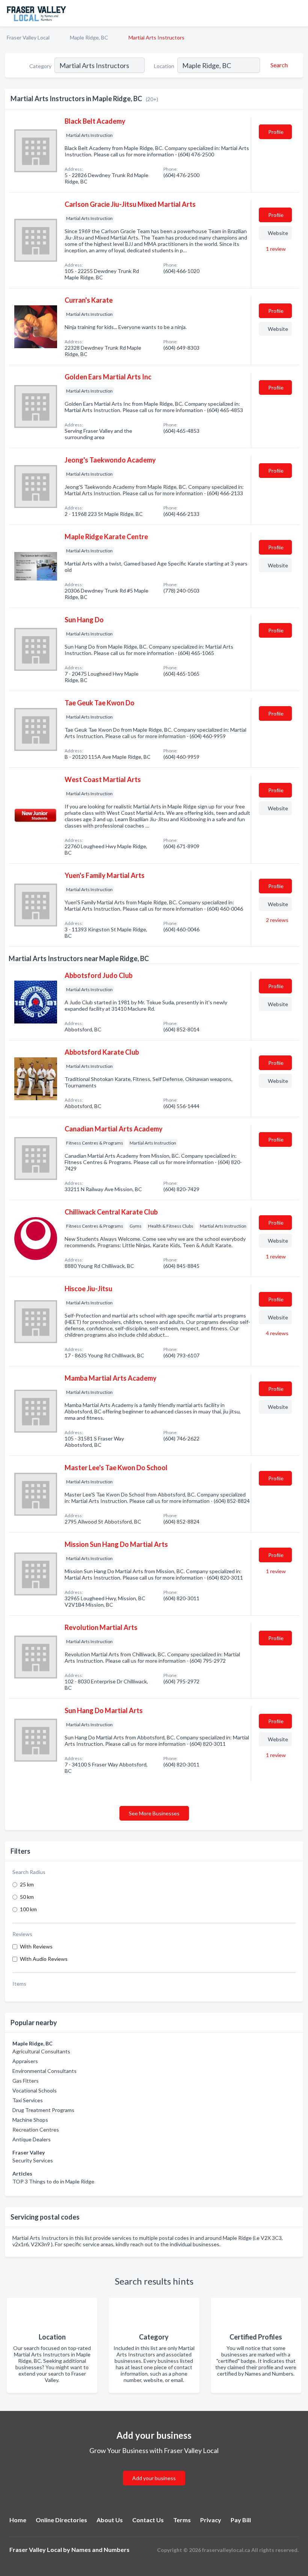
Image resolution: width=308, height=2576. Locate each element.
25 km (27, 1884)
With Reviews (36, 1946)
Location (164, 66)
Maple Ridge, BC (89, 37)
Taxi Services (28, 2100)
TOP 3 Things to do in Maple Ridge (53, 2181)
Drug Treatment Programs (43, 2110)
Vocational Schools (35, 2090)
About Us (110, 2520)
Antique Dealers (32, 2139)
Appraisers (25, 2061)
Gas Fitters (26, 2081)
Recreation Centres (36, 2129)
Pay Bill (241, 2520)
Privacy (211, 2520)
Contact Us (148, 2520)
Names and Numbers (100, 2549)
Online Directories (61, 2520)
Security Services (33, 2160)
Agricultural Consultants (41, 2051)
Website (278, 233)
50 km (27, 1897)
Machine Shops (30, 2120)
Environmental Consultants (45, 2071)
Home (18, 2520)
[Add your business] (154, 2469)
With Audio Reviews (44, 1959)
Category (40, 66)
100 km (28, 1909)
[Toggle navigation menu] (298, 13)
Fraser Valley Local (28, 37)
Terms (182, 2520)
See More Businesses (154, 1813)
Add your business (154, 2478)
